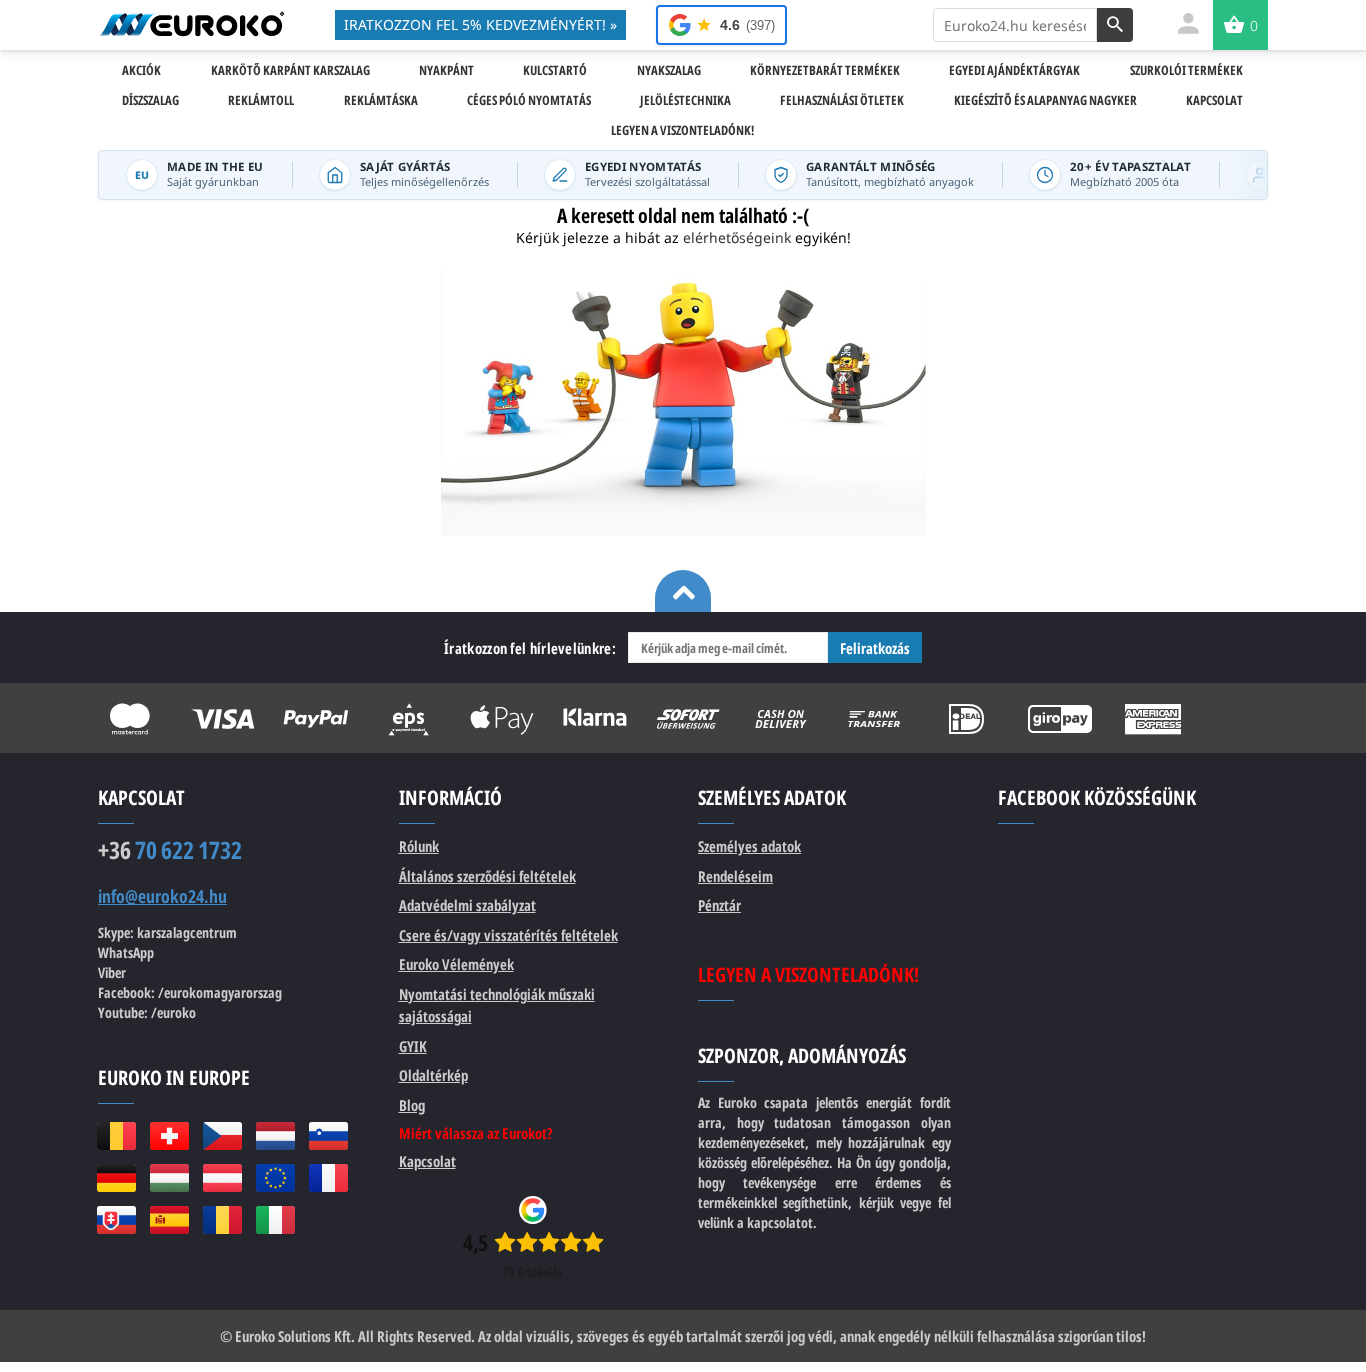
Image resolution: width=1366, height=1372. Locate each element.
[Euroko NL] (275, 1136)
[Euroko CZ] (222, 1136)
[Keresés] (1115, 25)
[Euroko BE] (116, 1136)
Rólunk (419, 846)
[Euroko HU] (169, 1178)
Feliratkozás (875, 648)
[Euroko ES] (169, 1220)
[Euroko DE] (116, 1178)
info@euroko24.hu (162, 896)
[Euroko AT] (222, 1178)
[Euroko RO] (222, 1220)
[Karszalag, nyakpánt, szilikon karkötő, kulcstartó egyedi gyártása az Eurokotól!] (191, 24)
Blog (412, 1105)
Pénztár (719, 905)
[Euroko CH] (169, 1136)
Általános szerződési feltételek (487, 876)
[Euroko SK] (116, 1220)
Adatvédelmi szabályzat (467, 905)
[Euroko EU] (275, 1178)
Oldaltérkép (433, 1075)
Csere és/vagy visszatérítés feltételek (508, 935)
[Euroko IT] (275, 1220)
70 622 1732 (170, 850)
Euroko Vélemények (456, 964)
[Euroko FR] (328, 1178)
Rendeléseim (735, 876)
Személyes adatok (749, 846)
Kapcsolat (427, 1161)
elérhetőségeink (737, 237)
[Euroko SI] (328, 1136)
